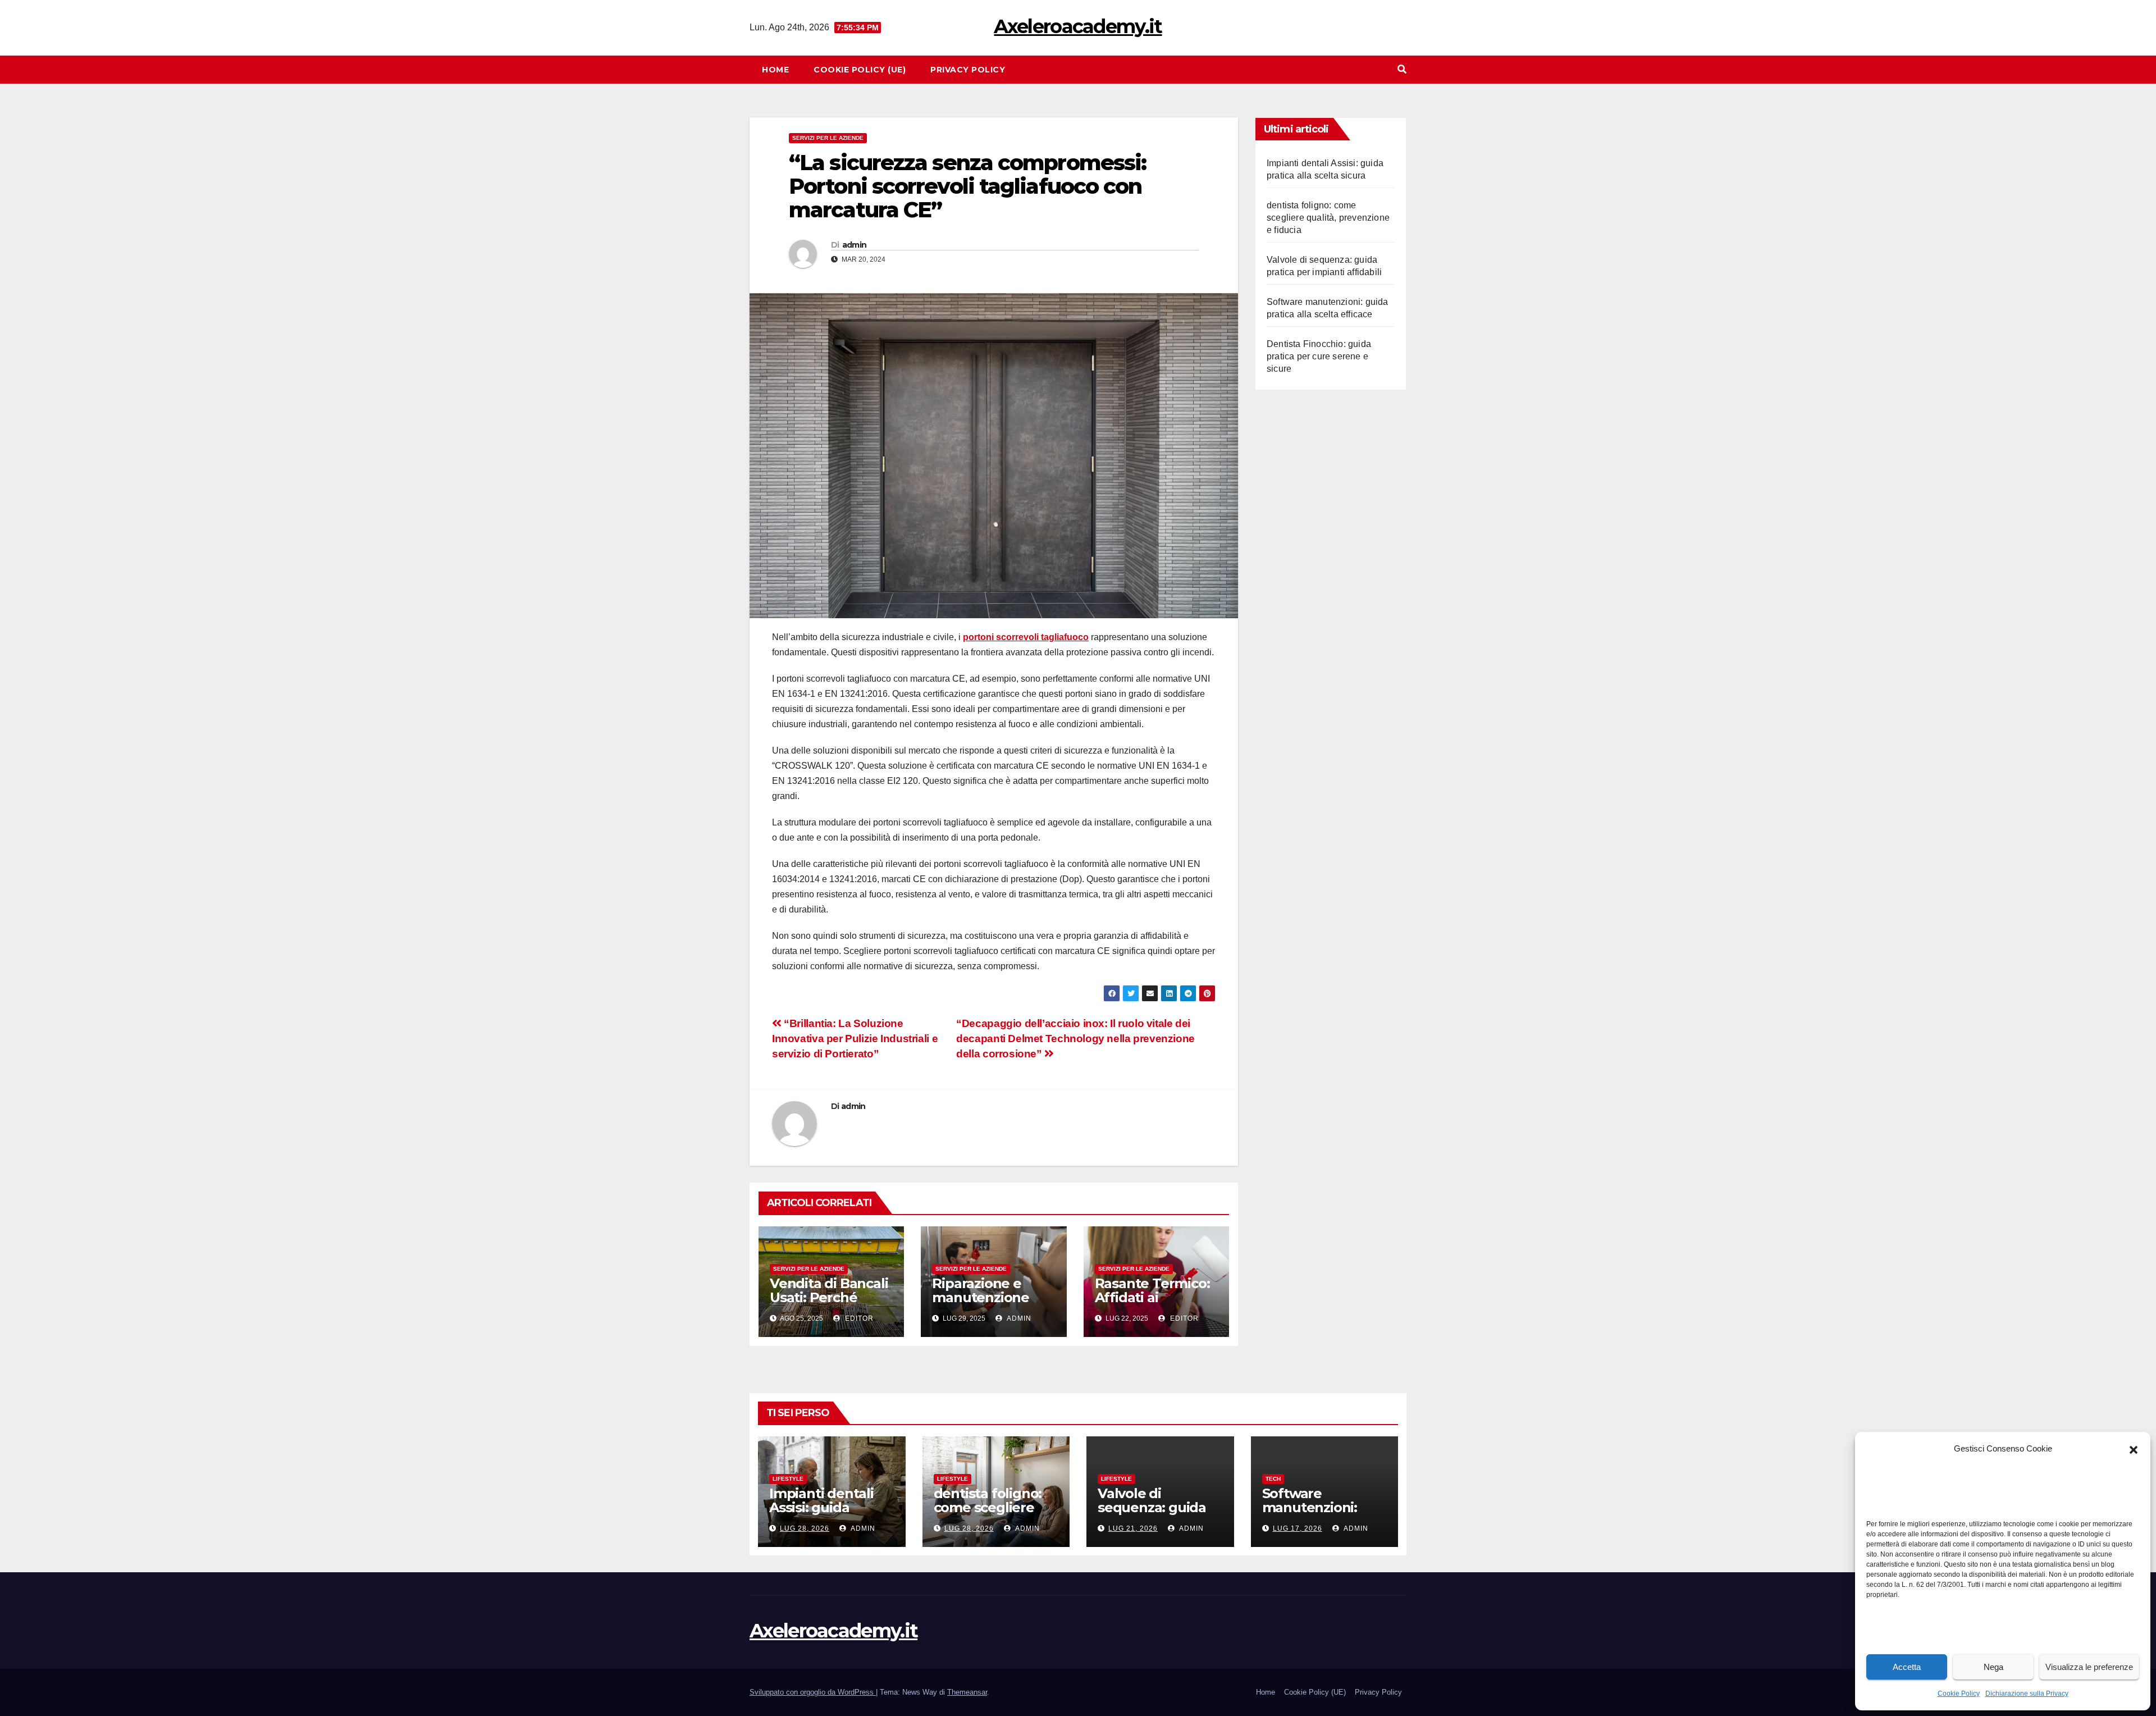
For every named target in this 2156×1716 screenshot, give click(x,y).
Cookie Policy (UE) (860, 70)
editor (858, 1318)
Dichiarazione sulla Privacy (2027, 1694)
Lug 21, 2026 (1133, 1528)
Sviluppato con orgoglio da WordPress (813, 1692)
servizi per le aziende (828, 138)
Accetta (1907, 1667)
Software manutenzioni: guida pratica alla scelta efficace (1318, 1514)
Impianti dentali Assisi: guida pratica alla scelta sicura (826, 1514)
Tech (1273, 1479)
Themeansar (967, 1692)
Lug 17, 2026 (1298, 1528)
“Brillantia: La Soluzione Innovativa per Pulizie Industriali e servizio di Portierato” (855, 1039)
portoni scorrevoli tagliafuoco (1026, 637)
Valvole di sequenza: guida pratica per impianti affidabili (1155, 1514)
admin (855, 245)
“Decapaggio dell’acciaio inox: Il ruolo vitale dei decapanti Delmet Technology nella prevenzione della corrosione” (1075, 1039)
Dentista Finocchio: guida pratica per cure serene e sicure (1319, 356)
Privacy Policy (968, 70)
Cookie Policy (1959, 1694)
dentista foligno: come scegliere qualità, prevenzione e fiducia (1328, 218)
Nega (1993, 1667)
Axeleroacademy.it (1078, 26)
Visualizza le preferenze (2089, 1667)
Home (775, 70)
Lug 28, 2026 (805, 1528)
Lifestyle (788, 1479)
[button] (2134, 1449)
